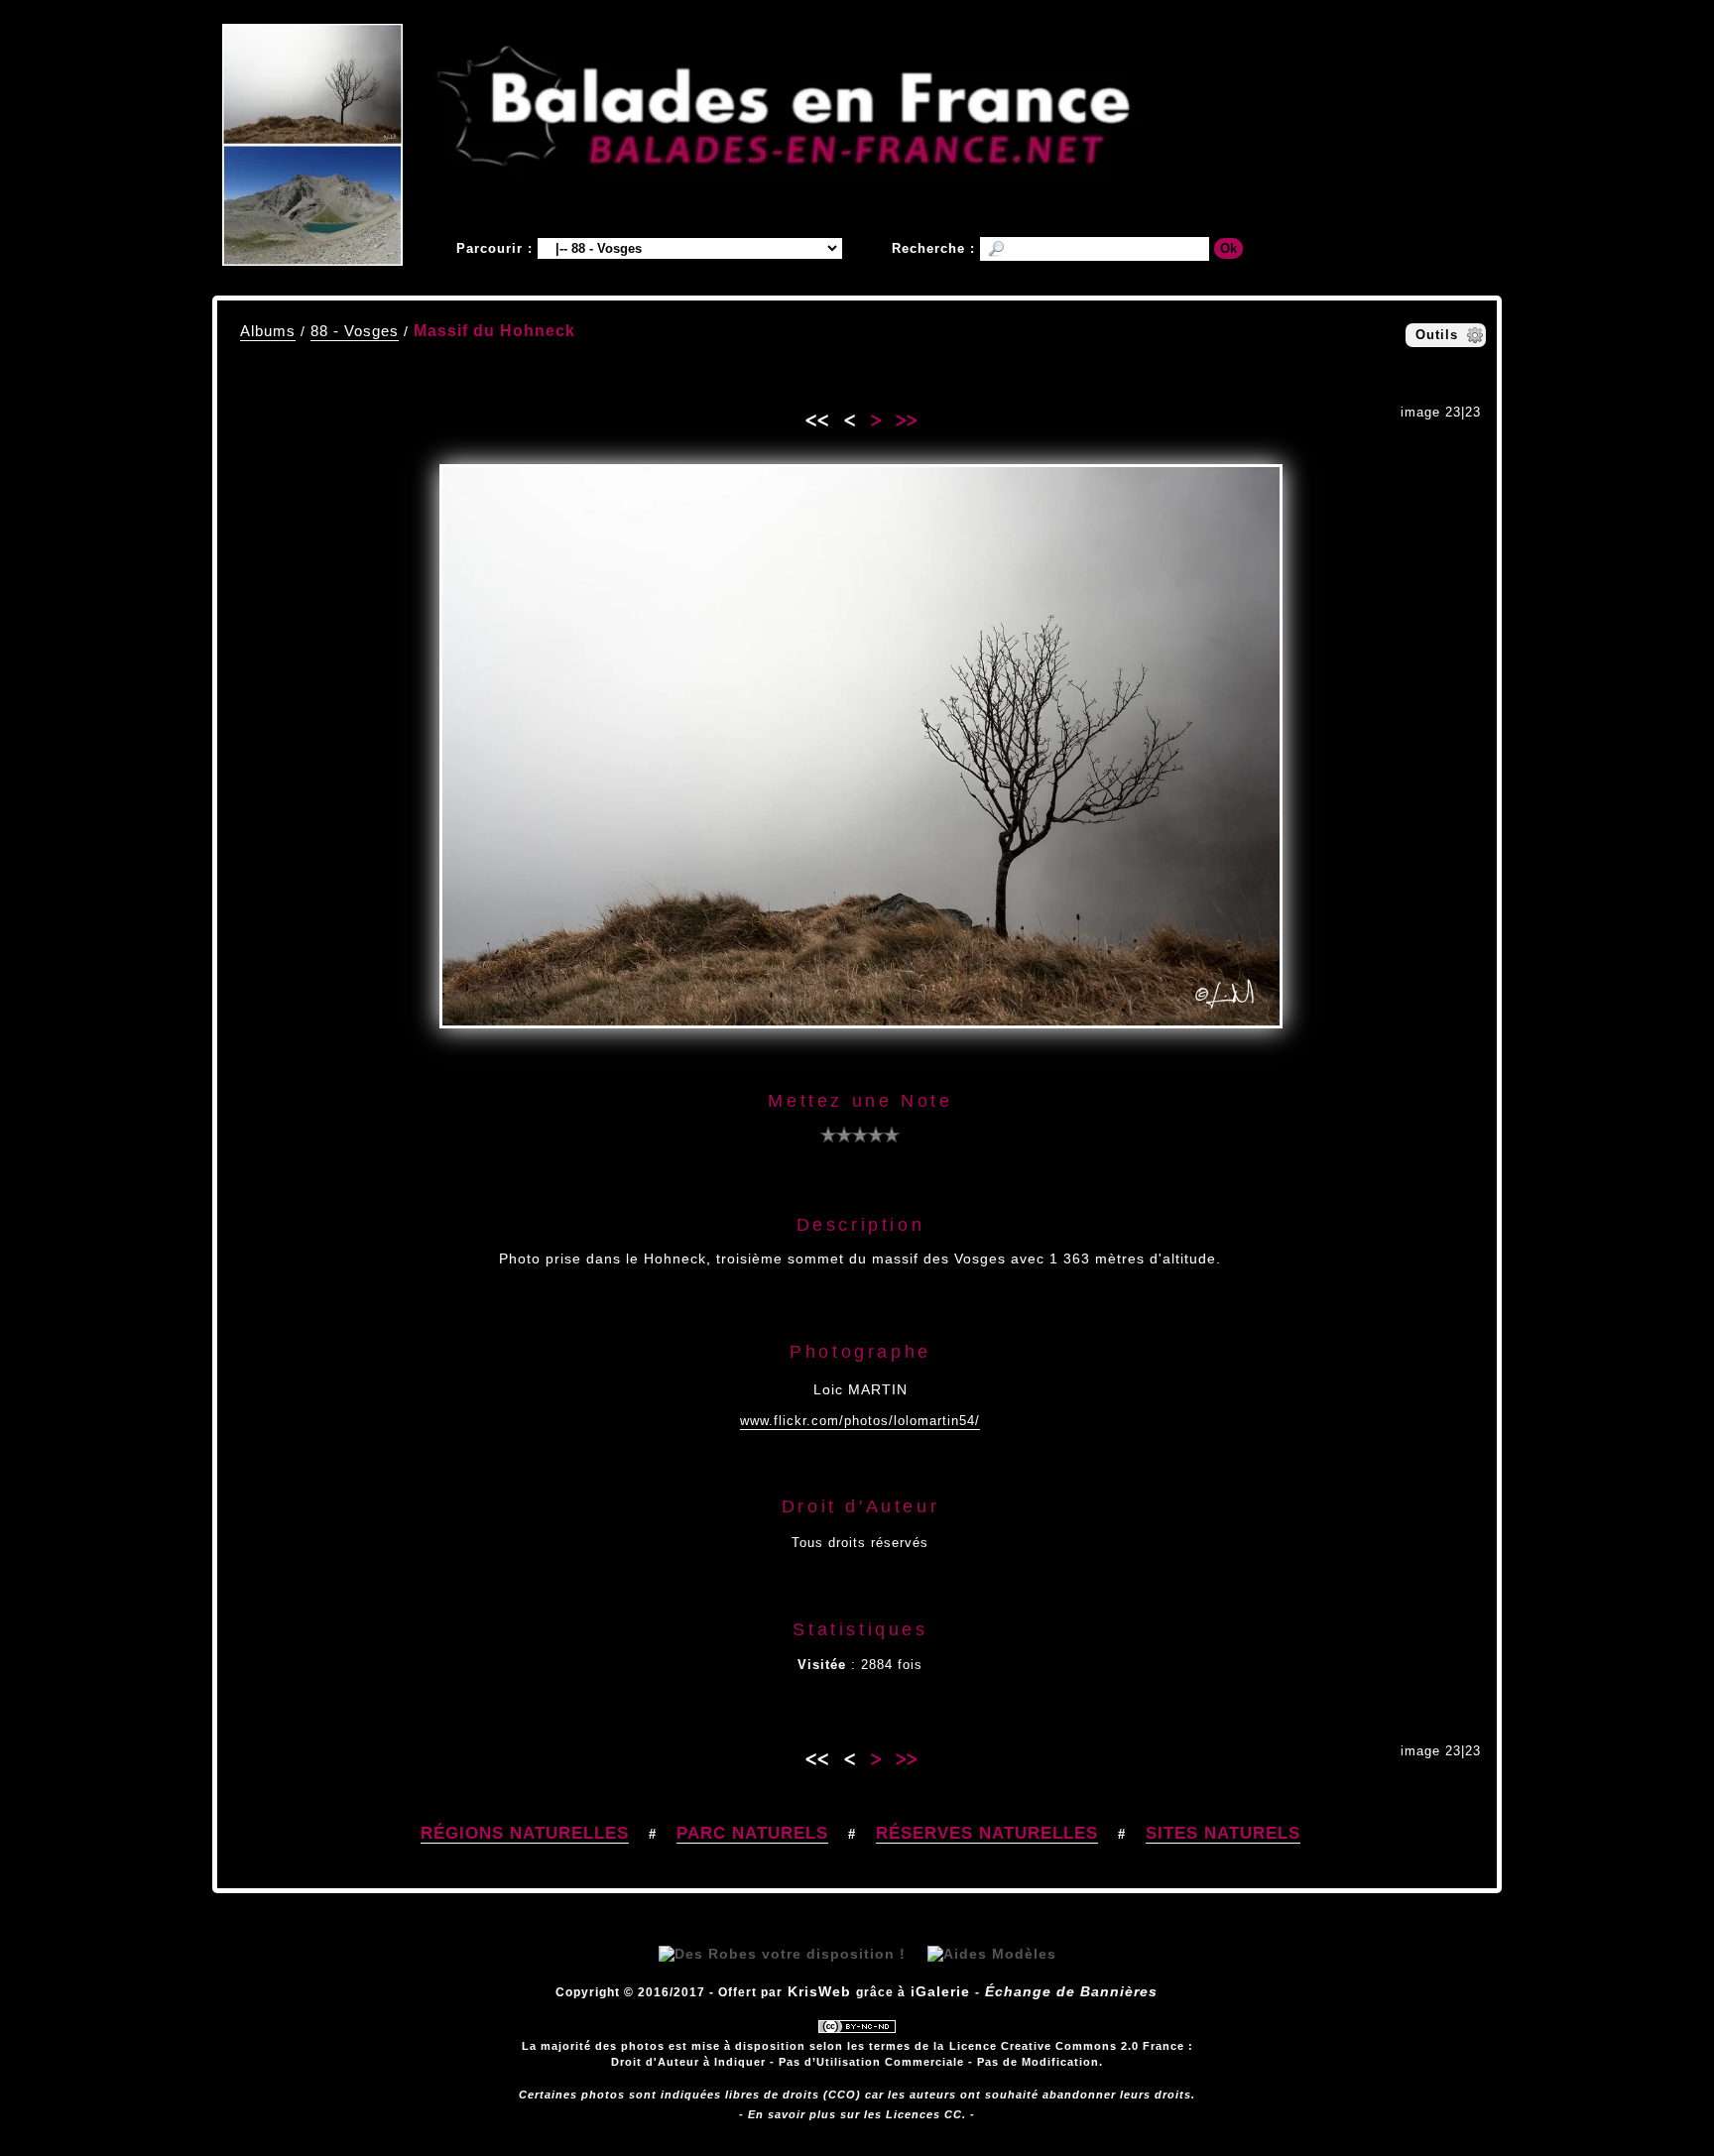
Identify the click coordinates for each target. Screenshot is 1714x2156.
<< (816, 417)
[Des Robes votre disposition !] (782, 1954)
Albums (268, 331)
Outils (1437, 335)
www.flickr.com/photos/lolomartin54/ (860, 1421)
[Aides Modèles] (992, 1954)
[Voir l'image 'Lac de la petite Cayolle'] (312, 205)
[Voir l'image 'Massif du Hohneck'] (312, 84)
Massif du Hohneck (494, 331)
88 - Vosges (355, 331)
